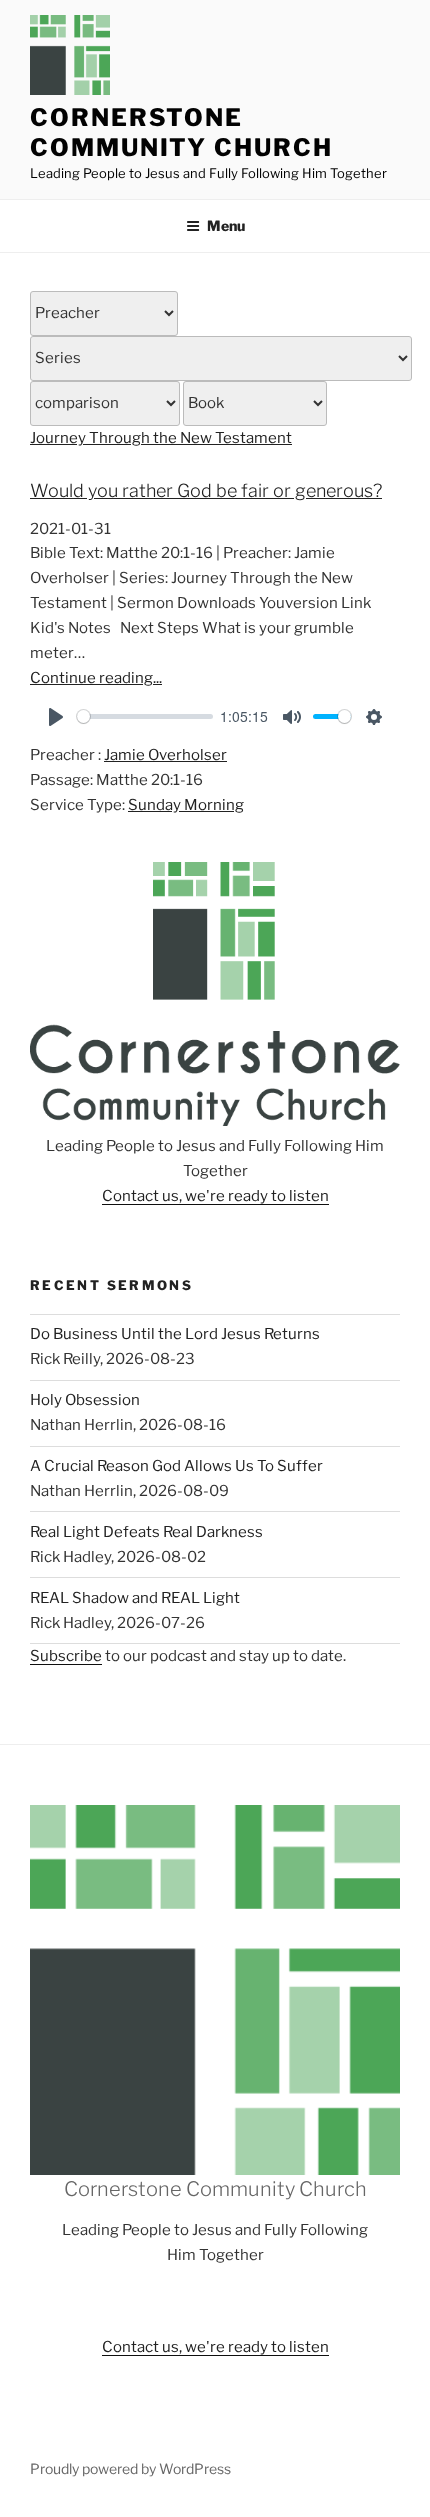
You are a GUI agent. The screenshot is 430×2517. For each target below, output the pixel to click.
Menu (226, 225)
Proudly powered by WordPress (130, 2468)
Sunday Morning (186, 805)
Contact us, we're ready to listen (215, 1196)
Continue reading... (96, 678)
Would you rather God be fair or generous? (206, 490)
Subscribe (66, 1656)
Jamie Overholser (165, 755)
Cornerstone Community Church (181, 132)
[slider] (145, 716)
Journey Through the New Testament (161, 438)
